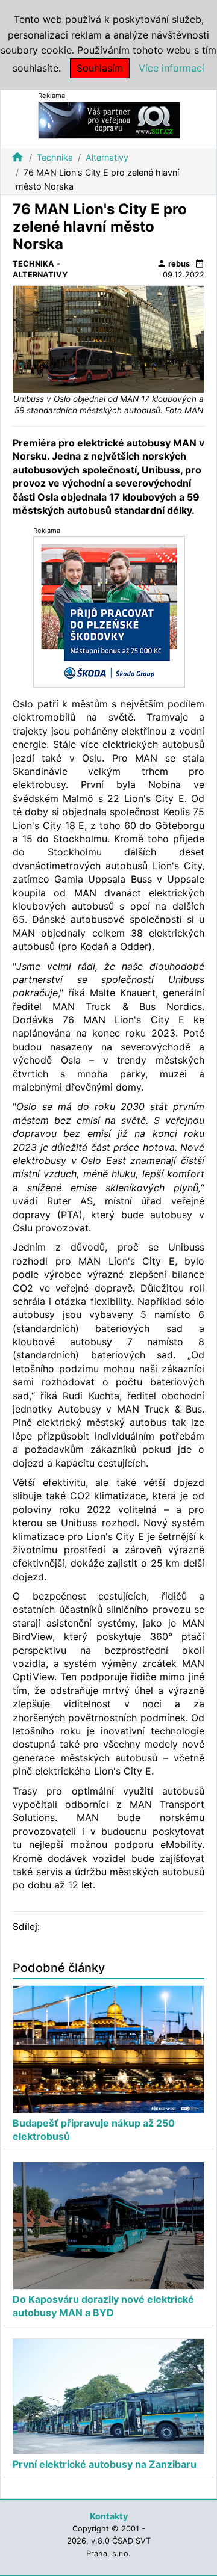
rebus (173, 263)
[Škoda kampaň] (109, 612)
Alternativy (107, 157)
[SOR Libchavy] (109, 119)
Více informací (171, 68)
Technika (55, 157)
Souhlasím (100, 68)
